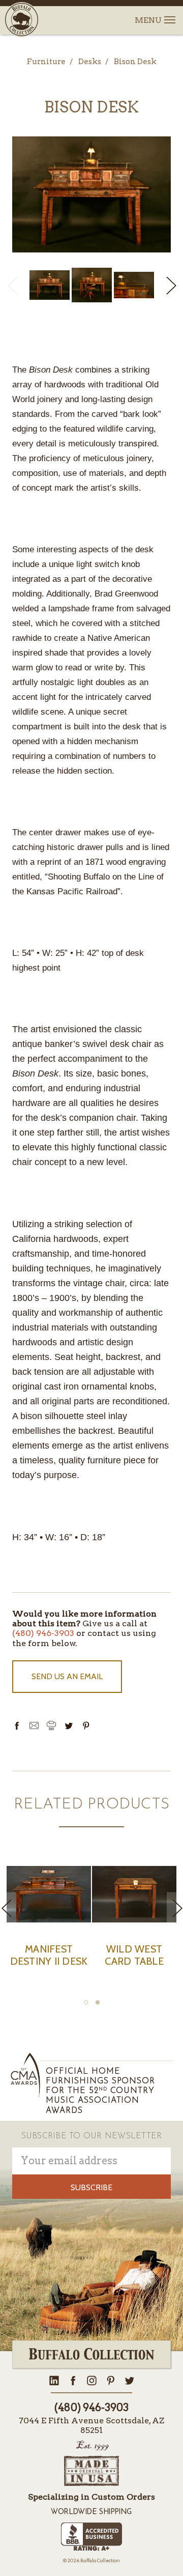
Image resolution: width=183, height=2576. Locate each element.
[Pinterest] (86, 1725)
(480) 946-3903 (43, 1633)
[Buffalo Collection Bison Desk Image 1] (92, 285)
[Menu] (169, 14)
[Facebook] (17, 1725)
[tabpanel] (49, 1923)
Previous (12, 285)
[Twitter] (69, 1725)
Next (171, 285)
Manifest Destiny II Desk (49, 1955)
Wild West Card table (134, 1955)
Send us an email (67, 1676)
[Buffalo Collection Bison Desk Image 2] (134, 285)
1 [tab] (86, 2002)
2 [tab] (98, 2002)
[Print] (51, 1725)
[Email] (34, 1725)
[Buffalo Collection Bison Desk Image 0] (50, 285)
